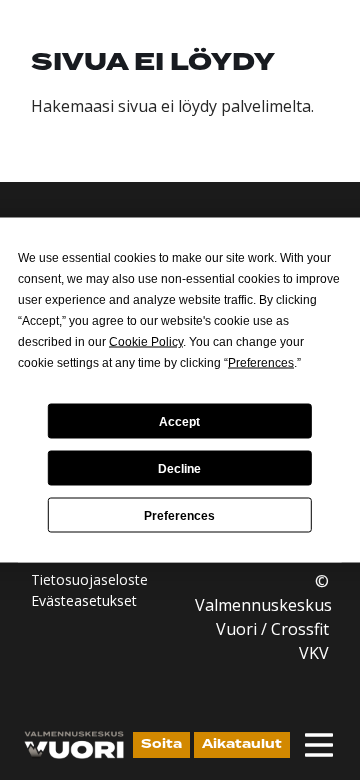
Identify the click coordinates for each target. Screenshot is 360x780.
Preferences (179, 515)
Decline (179, 468)
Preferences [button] (261, 363)
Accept (179, 421)
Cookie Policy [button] (146, 342)
